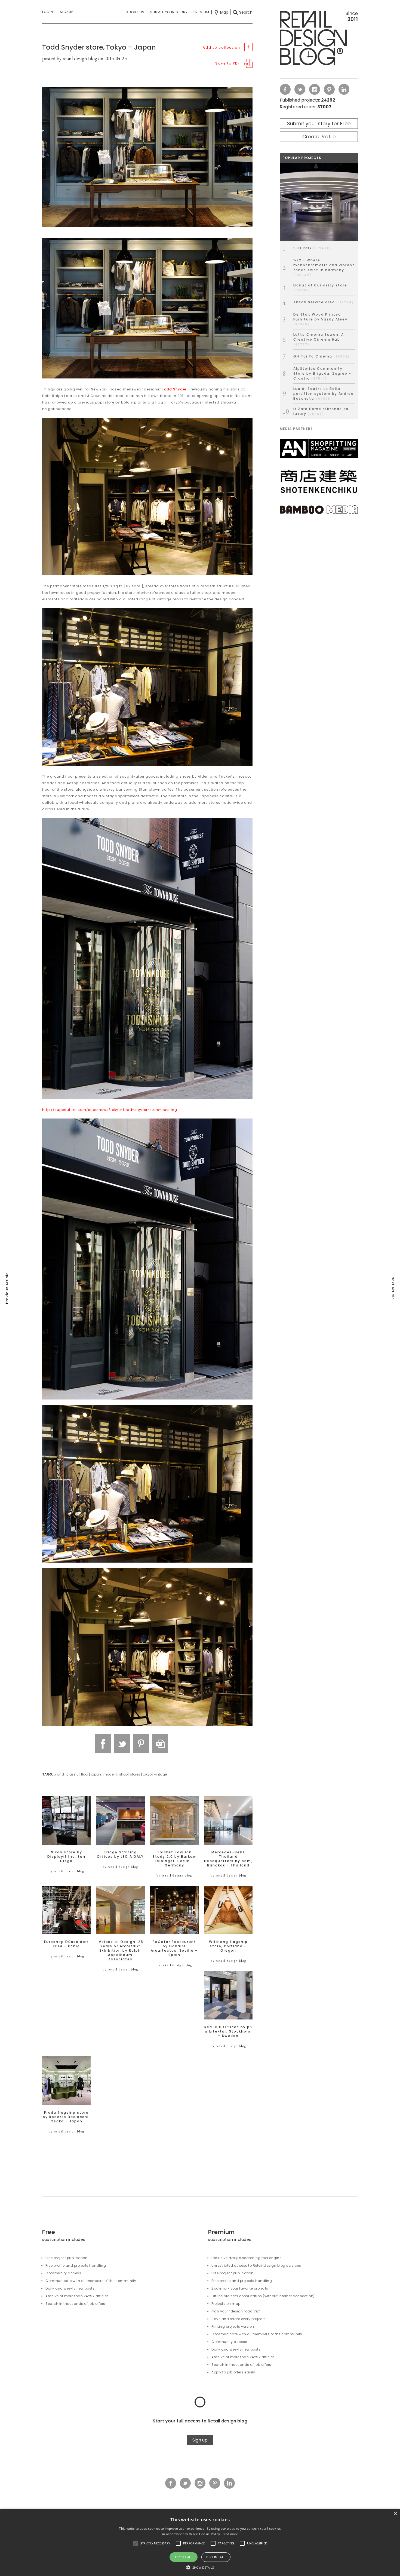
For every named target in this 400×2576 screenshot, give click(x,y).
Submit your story (169, 12)
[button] (136, 2543)
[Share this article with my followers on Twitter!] (122, 1743)
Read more (230, 2534)
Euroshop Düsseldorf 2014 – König (67, 1944)
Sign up (200, 2440)
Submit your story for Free (319, 123)
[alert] (200, 2542)
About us (135, 12)
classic (73, 1774)
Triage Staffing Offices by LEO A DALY (120, 1854)
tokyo (147, 1774)
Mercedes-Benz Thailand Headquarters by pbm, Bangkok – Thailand (228, 1859)
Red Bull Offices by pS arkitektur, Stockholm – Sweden (228, 2031)
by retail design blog (67, 1871)
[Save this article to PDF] (160, 1743)
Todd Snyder (174, 389)
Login (48, 12)
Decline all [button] (216, 2557)
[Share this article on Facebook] (103, 1743)
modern (110, 1774)
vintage (160, 1774)
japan (96, 1774)
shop (123, 1774)
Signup (67, 12)
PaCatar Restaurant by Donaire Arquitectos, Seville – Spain (174, 1948)
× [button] (395, 2514)
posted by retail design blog (70, 58)
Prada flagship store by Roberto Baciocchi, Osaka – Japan (66, 2117)
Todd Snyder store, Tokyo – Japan (99, 47)
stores (135, 1774)
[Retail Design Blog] (319, 39)
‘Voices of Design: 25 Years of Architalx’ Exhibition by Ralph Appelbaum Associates (120, 1951)
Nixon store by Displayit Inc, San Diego (66, 1857)
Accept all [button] (184, 2557)
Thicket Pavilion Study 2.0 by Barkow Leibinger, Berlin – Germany (174, 1859)
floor (85, 1774)
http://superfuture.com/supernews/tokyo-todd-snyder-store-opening (110, 1110)
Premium (201, 12)
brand (59, 1774)
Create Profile (319, 137)
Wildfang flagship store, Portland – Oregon (228, 1946)
